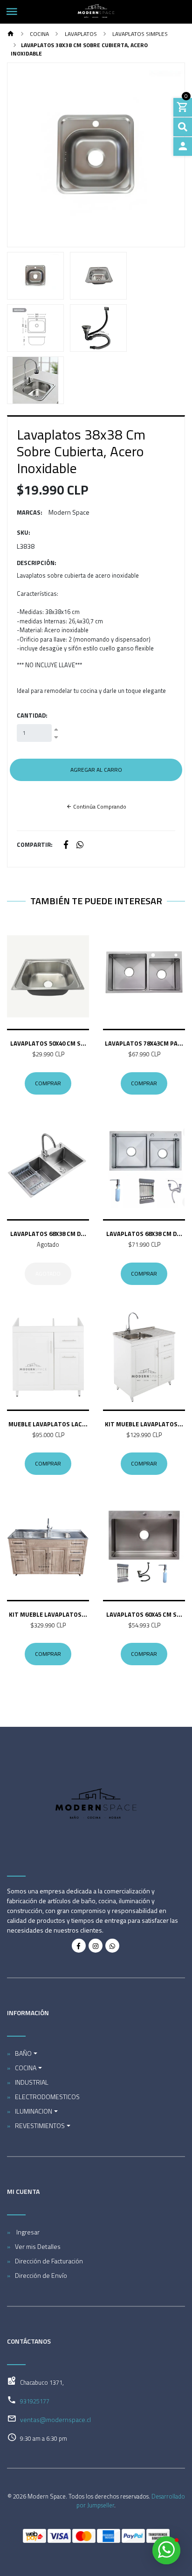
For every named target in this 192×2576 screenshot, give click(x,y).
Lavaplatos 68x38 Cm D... (48, 1234)
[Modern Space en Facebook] (79, 1946)
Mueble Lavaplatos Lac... (48, 1424)
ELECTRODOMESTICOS (47, 2097)
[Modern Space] (96, 12)
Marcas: (30, 513)
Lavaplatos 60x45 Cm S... (144, 1614)
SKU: (24, 533)
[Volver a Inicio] (11, 34)
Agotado (48, 1274)
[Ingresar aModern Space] (183, 147)
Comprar (48, 1083)
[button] (21, 155)
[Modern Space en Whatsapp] (112, 1946)
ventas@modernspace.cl (55, 2419)
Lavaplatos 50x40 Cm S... (48, 1043)
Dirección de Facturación (49, 2261)
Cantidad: (32, 716)
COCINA (39, 34)
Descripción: (37, 563)
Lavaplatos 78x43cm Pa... (144, 1043)
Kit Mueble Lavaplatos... (144, 1424)
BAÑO (23, 2053)
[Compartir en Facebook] (66, 845)
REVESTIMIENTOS (40, 2126)
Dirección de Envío (41, 2275)
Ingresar (27, 2232)
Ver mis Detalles (38, 2246)
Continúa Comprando (99, 806)
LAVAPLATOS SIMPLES (139, 34)
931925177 (35, 2401)
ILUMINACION (34, 2111)
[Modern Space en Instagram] (96, 1946)
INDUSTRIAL (32, 2082)
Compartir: (35, 845)
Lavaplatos (80, 34)
